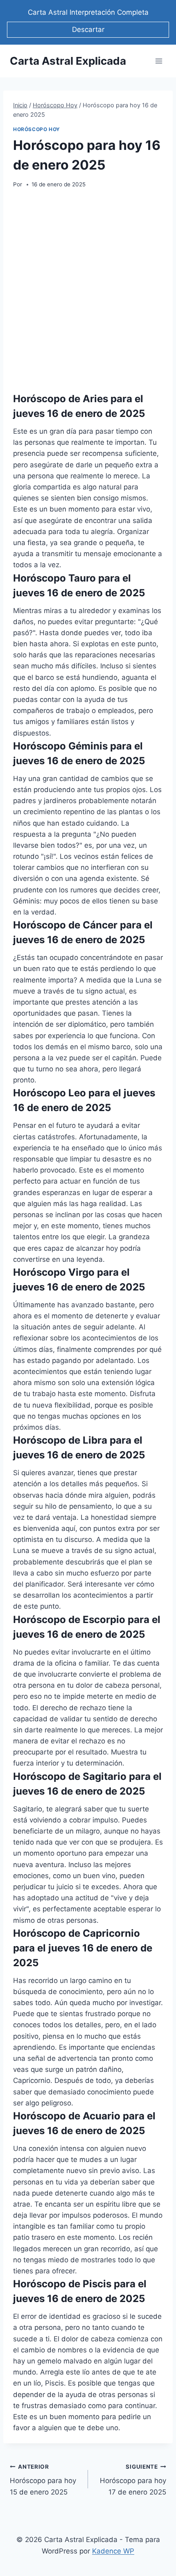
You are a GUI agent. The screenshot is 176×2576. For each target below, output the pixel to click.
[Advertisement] (88, 290)
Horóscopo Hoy (37, 129)
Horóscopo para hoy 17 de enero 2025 (133, 2480)
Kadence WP (113, 2551)
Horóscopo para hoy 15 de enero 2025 (43, 2480)
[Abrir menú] (159, 61)
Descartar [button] (88, 29)
